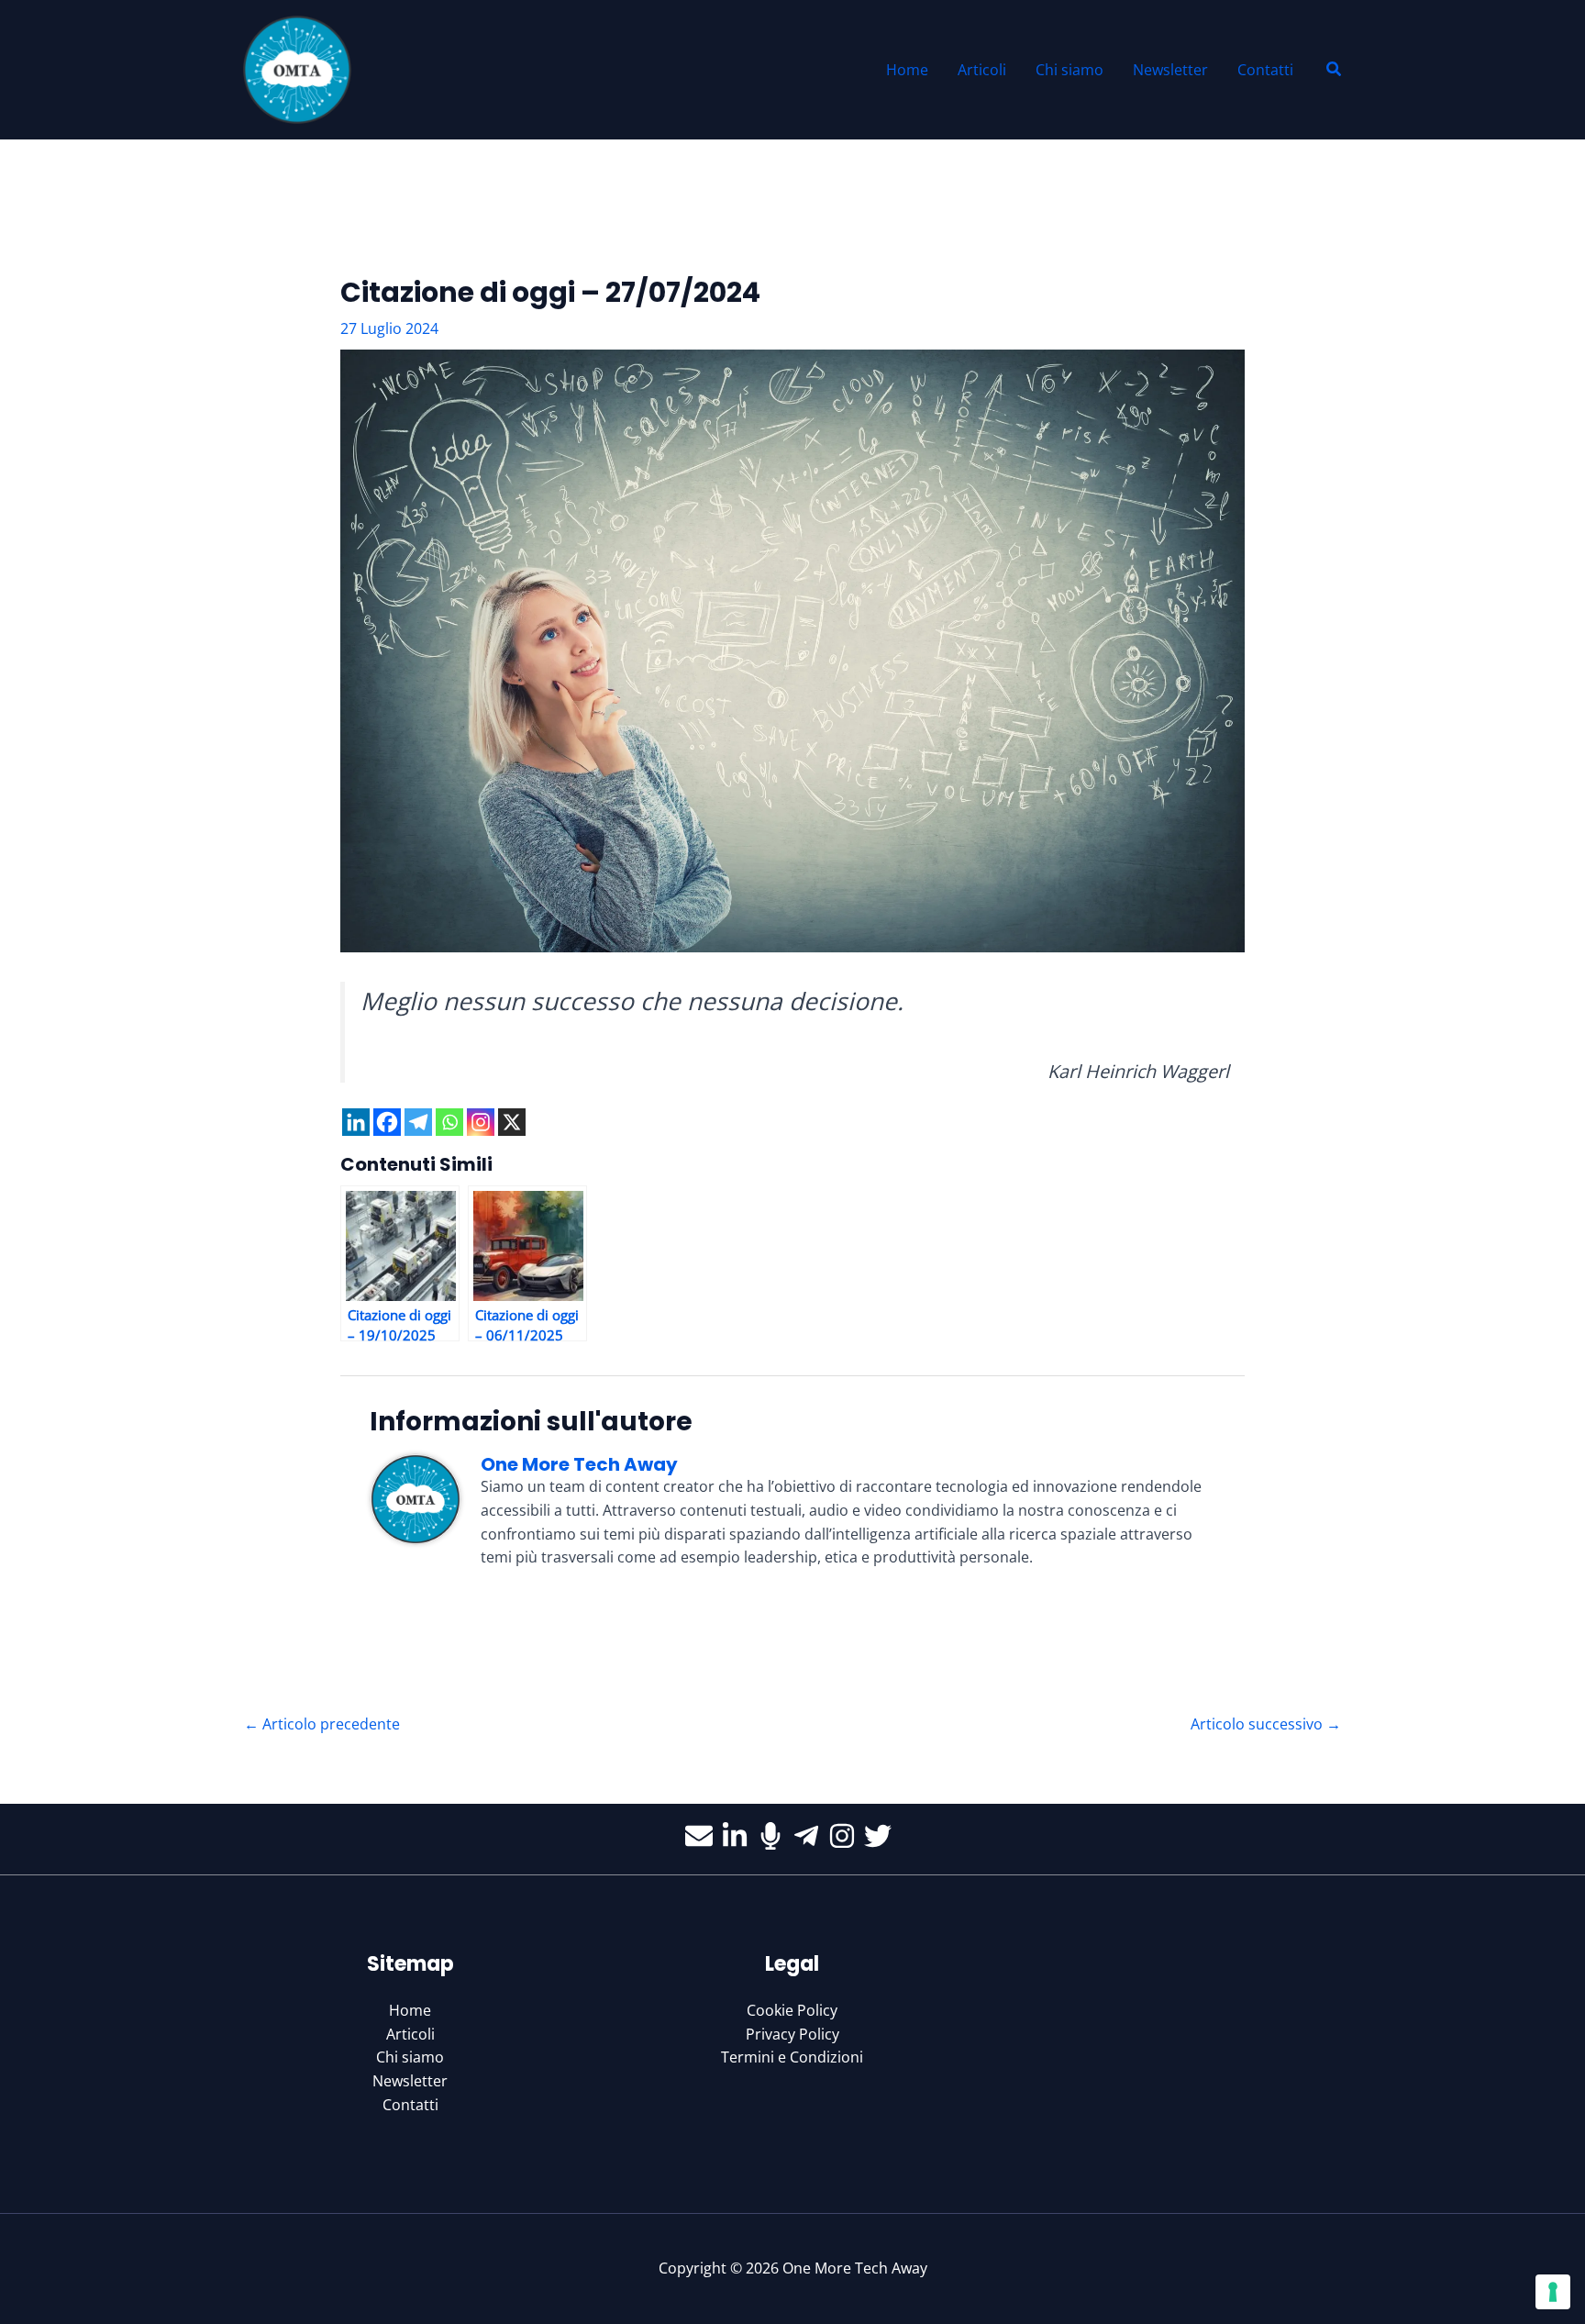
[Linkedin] (356, 1122)
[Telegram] (418, 1122)
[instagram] (846, 1836)
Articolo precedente (322, 1724)
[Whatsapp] (449, 1122)
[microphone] (775, 1836)
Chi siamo (410, 2057)
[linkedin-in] (739, 1836)
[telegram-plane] (810, 1836)
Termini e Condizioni (792, 2057)
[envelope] (703, 1836)
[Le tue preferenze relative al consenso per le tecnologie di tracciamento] (1553, 2292)
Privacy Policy (792, 2034)
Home (410, 2010)
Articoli (410, 2034)
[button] (1335, 70)
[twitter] (882, 1836)
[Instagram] (481, 1122)
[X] (512, 1122)
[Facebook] (387, 1122)
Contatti (410, 2105)
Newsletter (410, 2081)
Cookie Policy (792, 2010)
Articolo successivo (1266, 1724)
